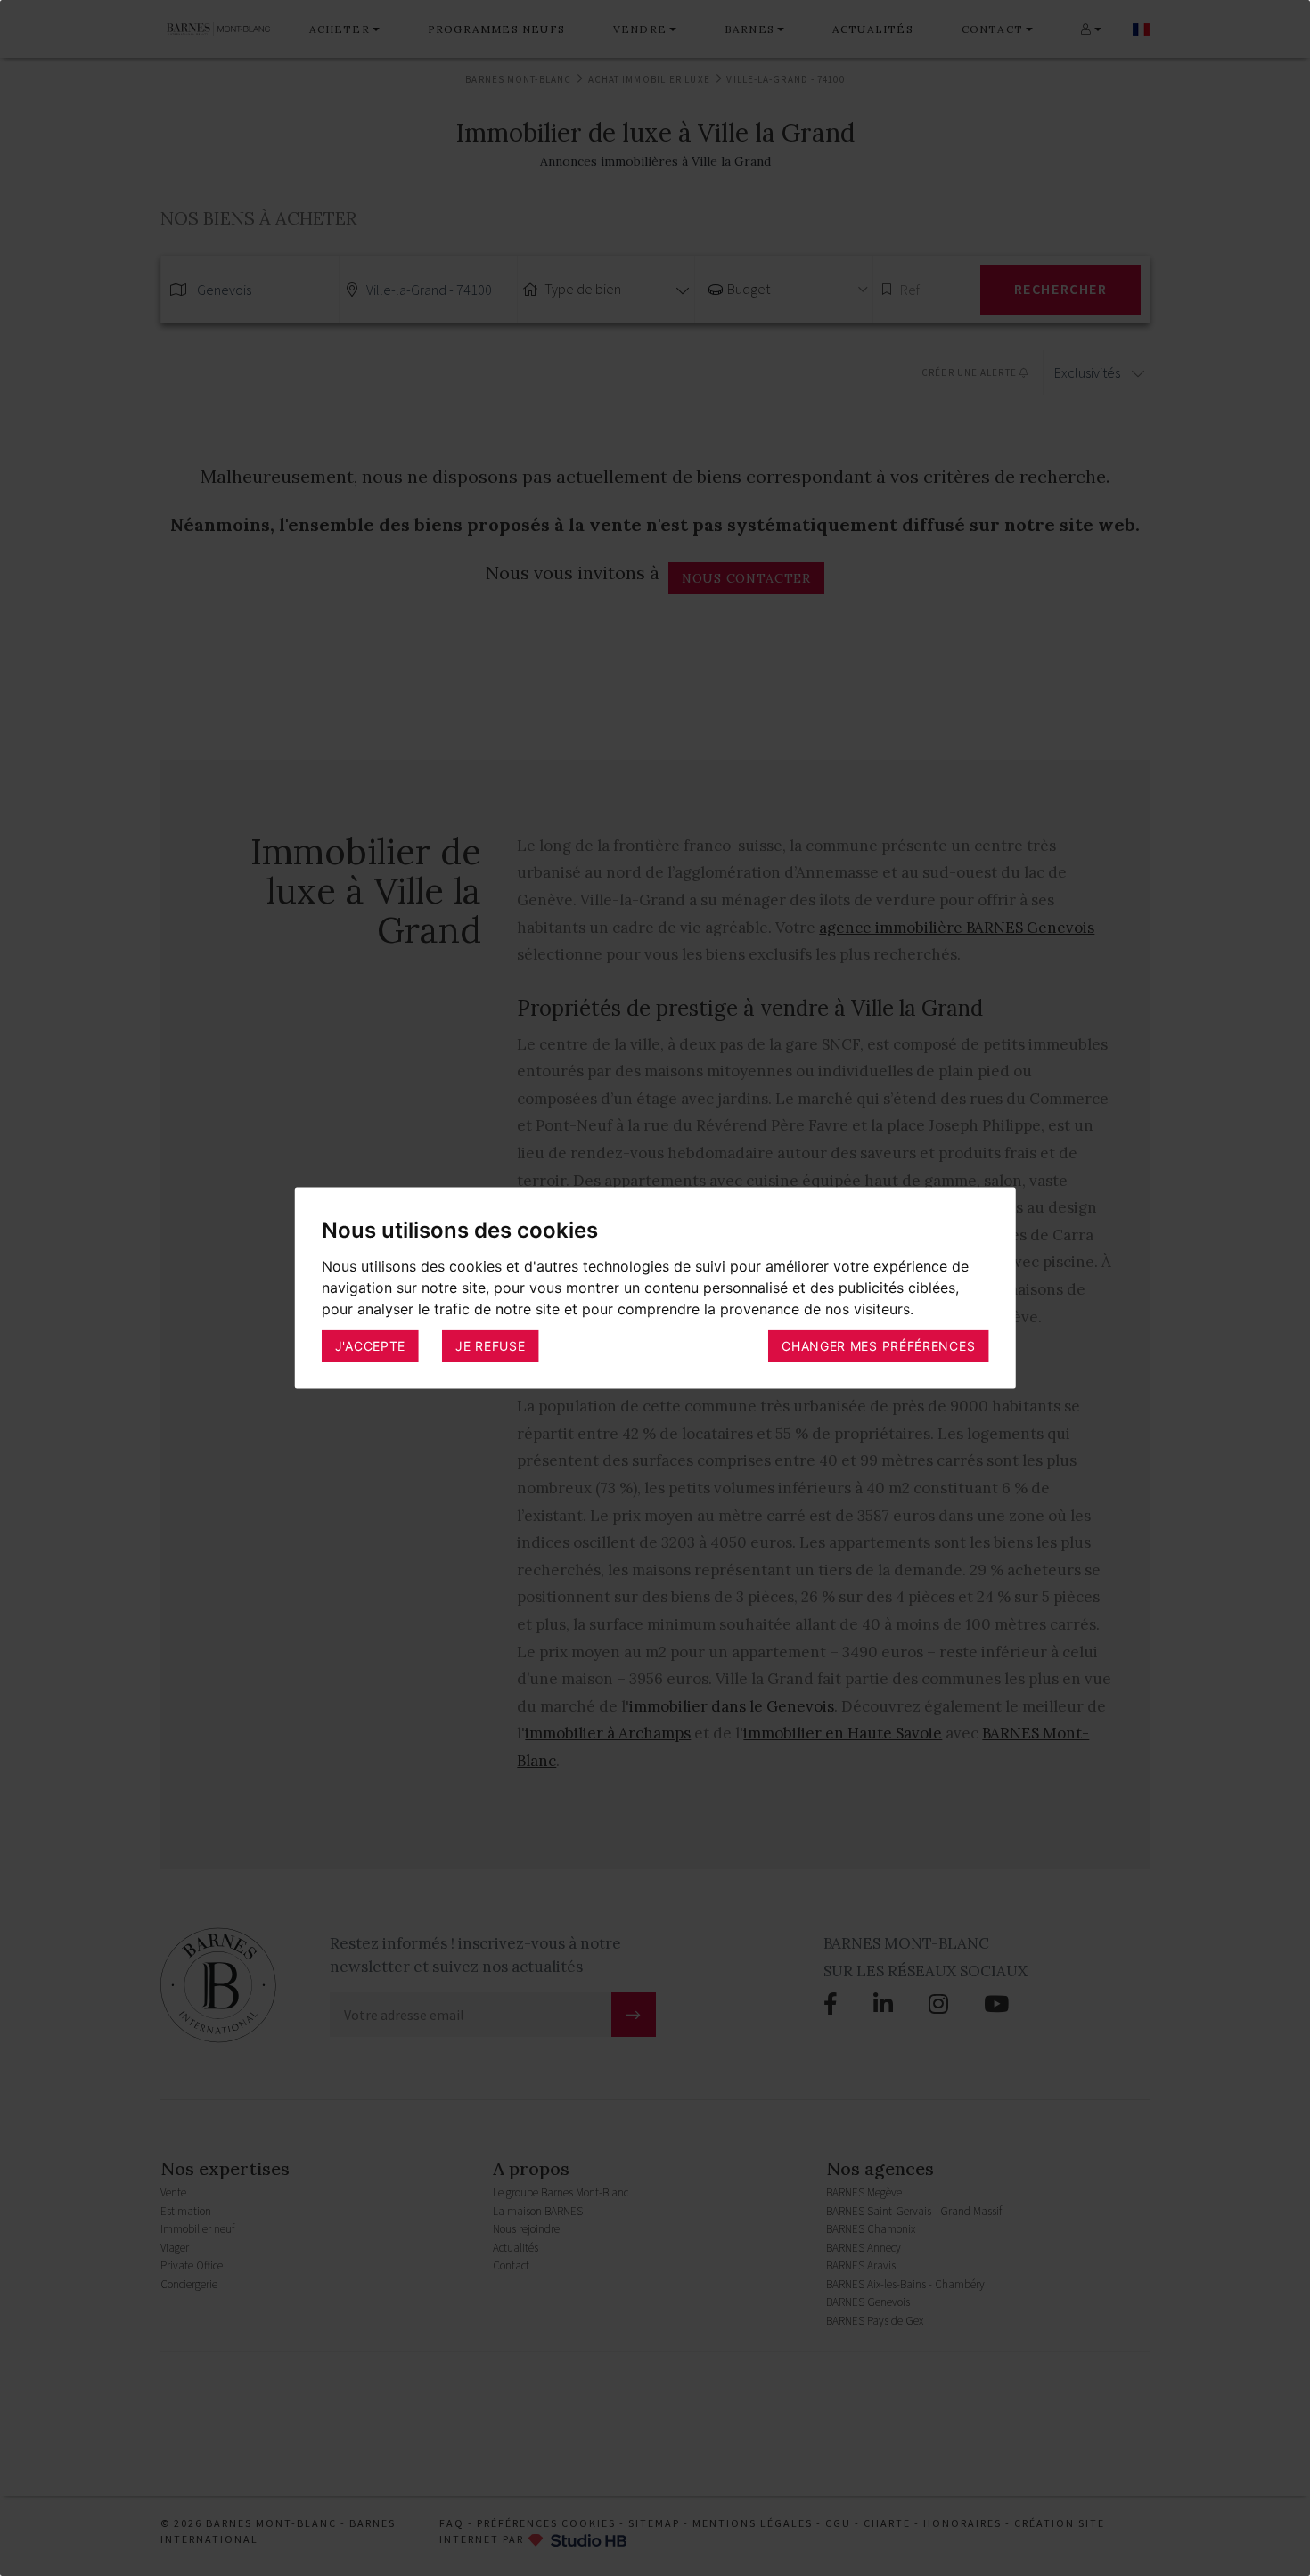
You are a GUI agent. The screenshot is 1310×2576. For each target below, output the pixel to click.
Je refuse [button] (490, 1346)
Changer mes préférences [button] (878, 1346)
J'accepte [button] (370, 1346)
